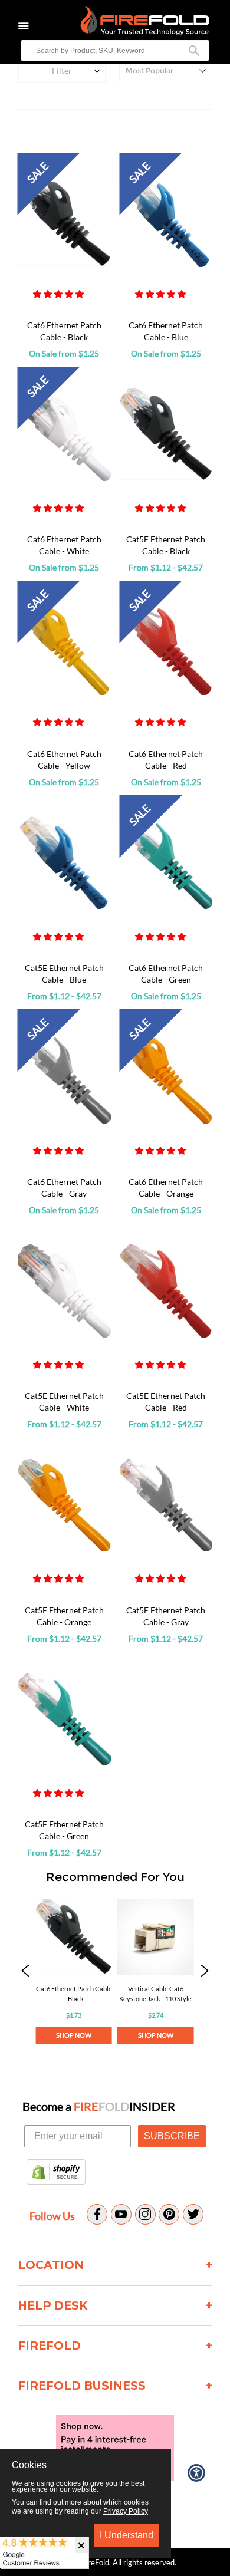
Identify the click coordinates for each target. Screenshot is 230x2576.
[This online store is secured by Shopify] (56, 2173)
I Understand (126, 2535)
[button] (59, 294)
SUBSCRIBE (172, 2136)
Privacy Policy (126, 2511)
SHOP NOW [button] (74, 2035)
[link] (74, 1971)
